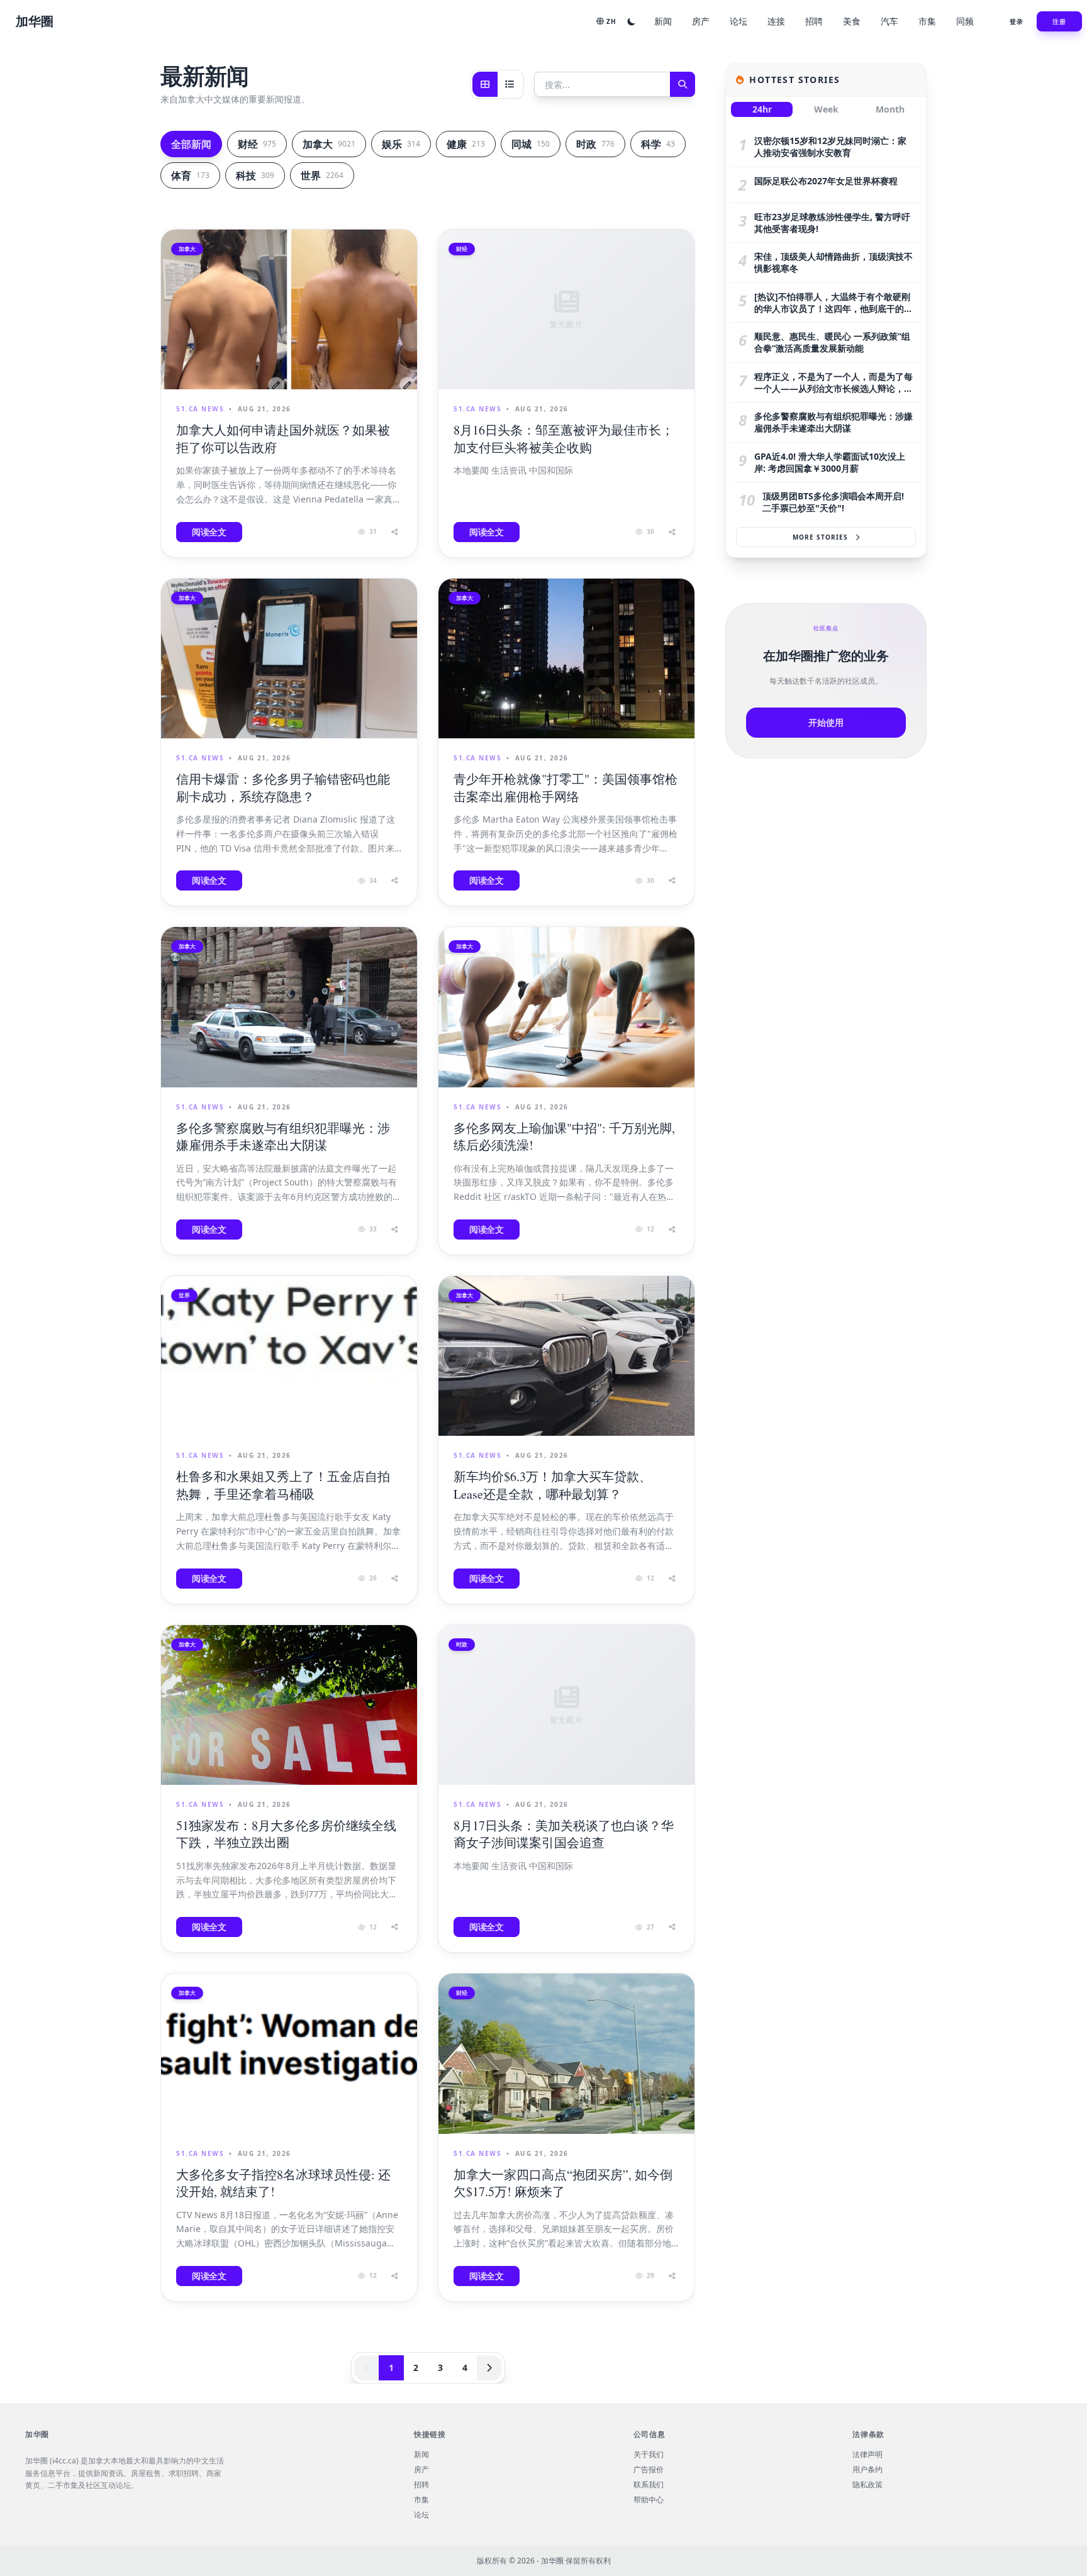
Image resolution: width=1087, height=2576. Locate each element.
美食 (852, 21)
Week (826, 109)
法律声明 (867, 2455)
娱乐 (401, 144)
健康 (466, 144)
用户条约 (867, 2470)
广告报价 (649, 2470)
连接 (776, 21)
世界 (322, 175)
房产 (701, 21)
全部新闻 (191, 144)
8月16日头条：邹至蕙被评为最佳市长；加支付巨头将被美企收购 (564, 439)
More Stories (820, 537)
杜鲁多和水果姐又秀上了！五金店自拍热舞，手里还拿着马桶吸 (283, 1485)
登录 (1017, 21)
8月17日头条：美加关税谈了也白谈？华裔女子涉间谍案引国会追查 (564, 1834)
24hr (762, 109)
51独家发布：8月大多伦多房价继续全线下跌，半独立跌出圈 (286, 1834)
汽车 (889, 21)
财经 (257, 144)
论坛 (739, 21)
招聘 (814, 21)
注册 (1059, 21)
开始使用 (826, 722)
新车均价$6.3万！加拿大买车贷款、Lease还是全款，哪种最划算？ (553, 1485)
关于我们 (649, 2455)
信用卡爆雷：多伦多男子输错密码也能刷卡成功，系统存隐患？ (283, 788)
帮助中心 (649, 2500)
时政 (595, 144)
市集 (927, 21)
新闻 (663, 21)
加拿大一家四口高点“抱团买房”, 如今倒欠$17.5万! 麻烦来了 (563, 2183)
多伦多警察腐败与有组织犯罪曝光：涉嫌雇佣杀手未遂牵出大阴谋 (283, 1137)
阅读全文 (209, 532)
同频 (965, 21)
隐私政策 (867, 2485)
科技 (255, 175)
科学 (658, 144)
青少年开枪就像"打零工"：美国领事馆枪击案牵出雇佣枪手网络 (566, 788)
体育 (190, 175)
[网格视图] (485, 84)
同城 (531, 144)
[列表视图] (510, 84)
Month (890, 109)
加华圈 (35, 21)
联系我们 (649, 2485)
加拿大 (329, 144)
